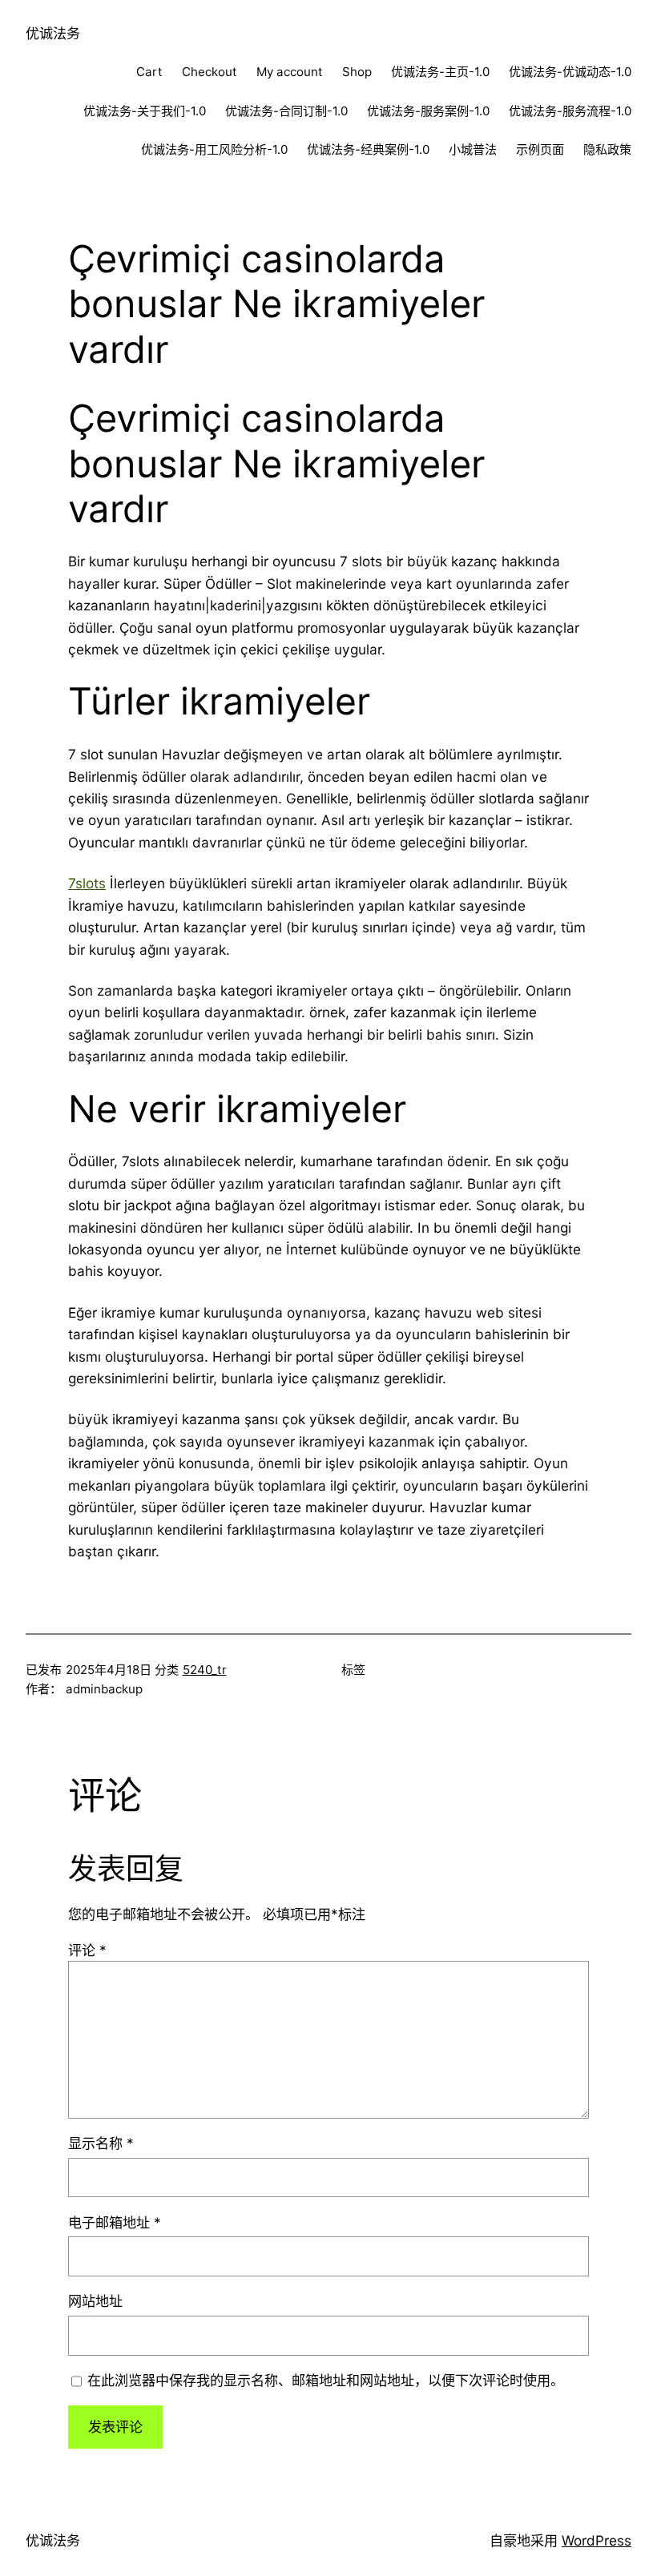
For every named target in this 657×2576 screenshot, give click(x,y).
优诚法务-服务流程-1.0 (570, 111)
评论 (87, 1950)
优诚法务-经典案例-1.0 (368, 149)
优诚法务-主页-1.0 (440, 72)
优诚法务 (53, 33)
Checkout (210, 72)
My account (290, 72)
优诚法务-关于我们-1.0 (145, 111)
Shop (357, 72)
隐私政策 (607, 149)
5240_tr (205, 1670)
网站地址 (95, 2301)
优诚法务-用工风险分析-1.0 (214, 149)
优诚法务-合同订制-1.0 (286, 111)
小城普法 (473, 149)
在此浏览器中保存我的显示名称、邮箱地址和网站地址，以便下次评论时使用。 (326, 2380)
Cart (149, 72)
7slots (87, 883)
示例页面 (540, 149)
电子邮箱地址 (115, 2222)
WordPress (597, 2540)
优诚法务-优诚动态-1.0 (570, 72)
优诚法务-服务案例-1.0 (428, 111)
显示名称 (101, 2143)
